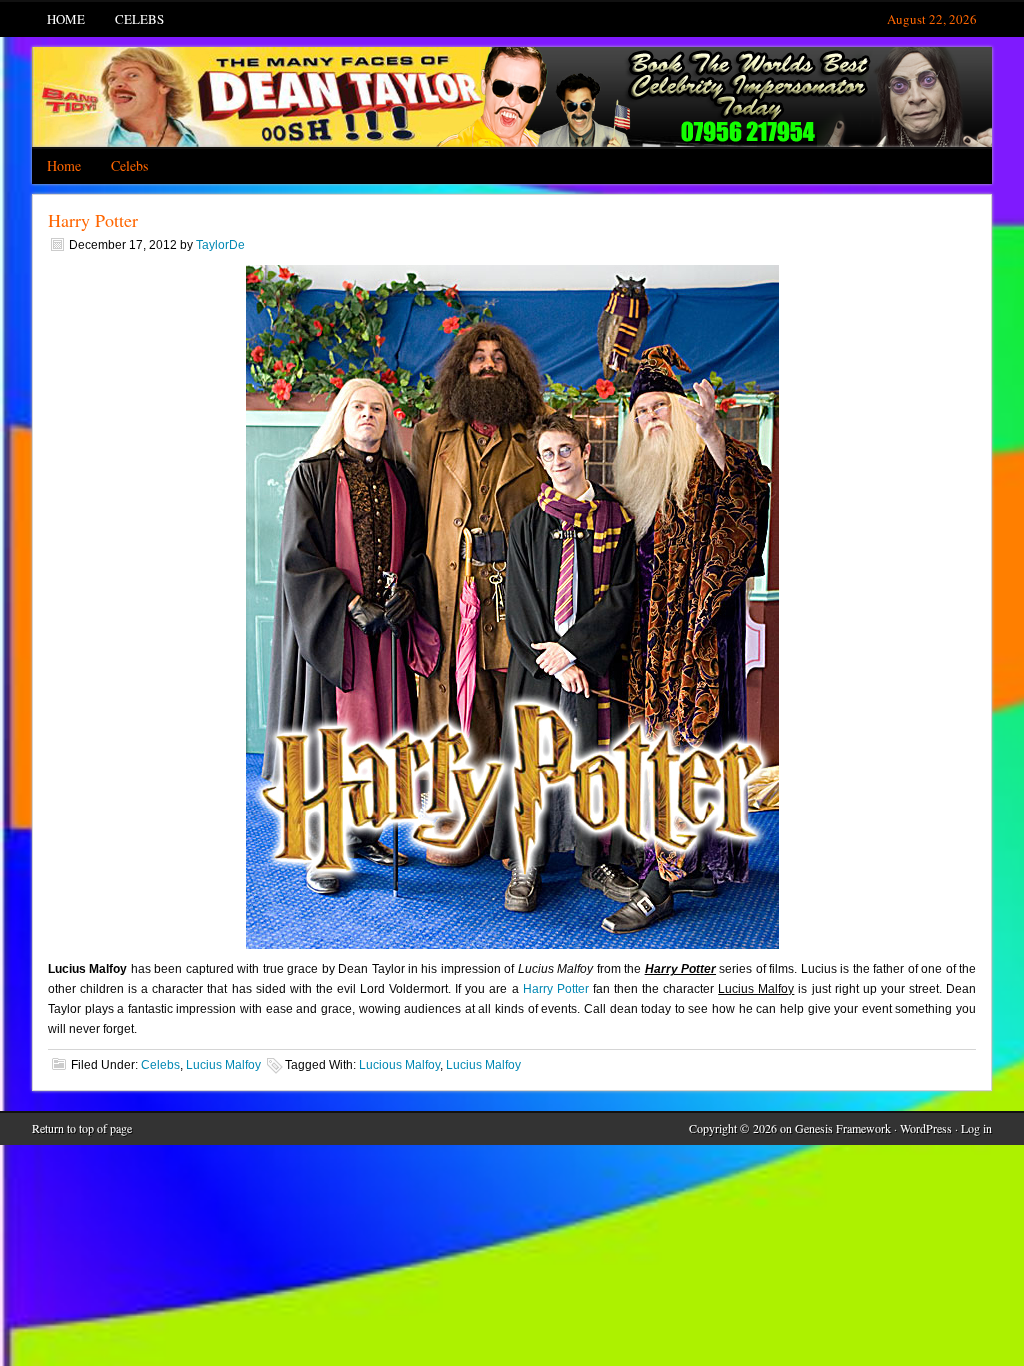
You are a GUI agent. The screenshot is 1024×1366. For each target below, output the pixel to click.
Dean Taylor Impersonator (512, 97)
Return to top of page (82, 1128)
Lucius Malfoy (223, 1065)
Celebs (139, 19)
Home (66, 19)
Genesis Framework (843, 1128)
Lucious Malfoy (399, 1065)
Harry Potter (93, 220)
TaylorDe (220, 245)
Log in (976, 1128)
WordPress (926, 1128)
